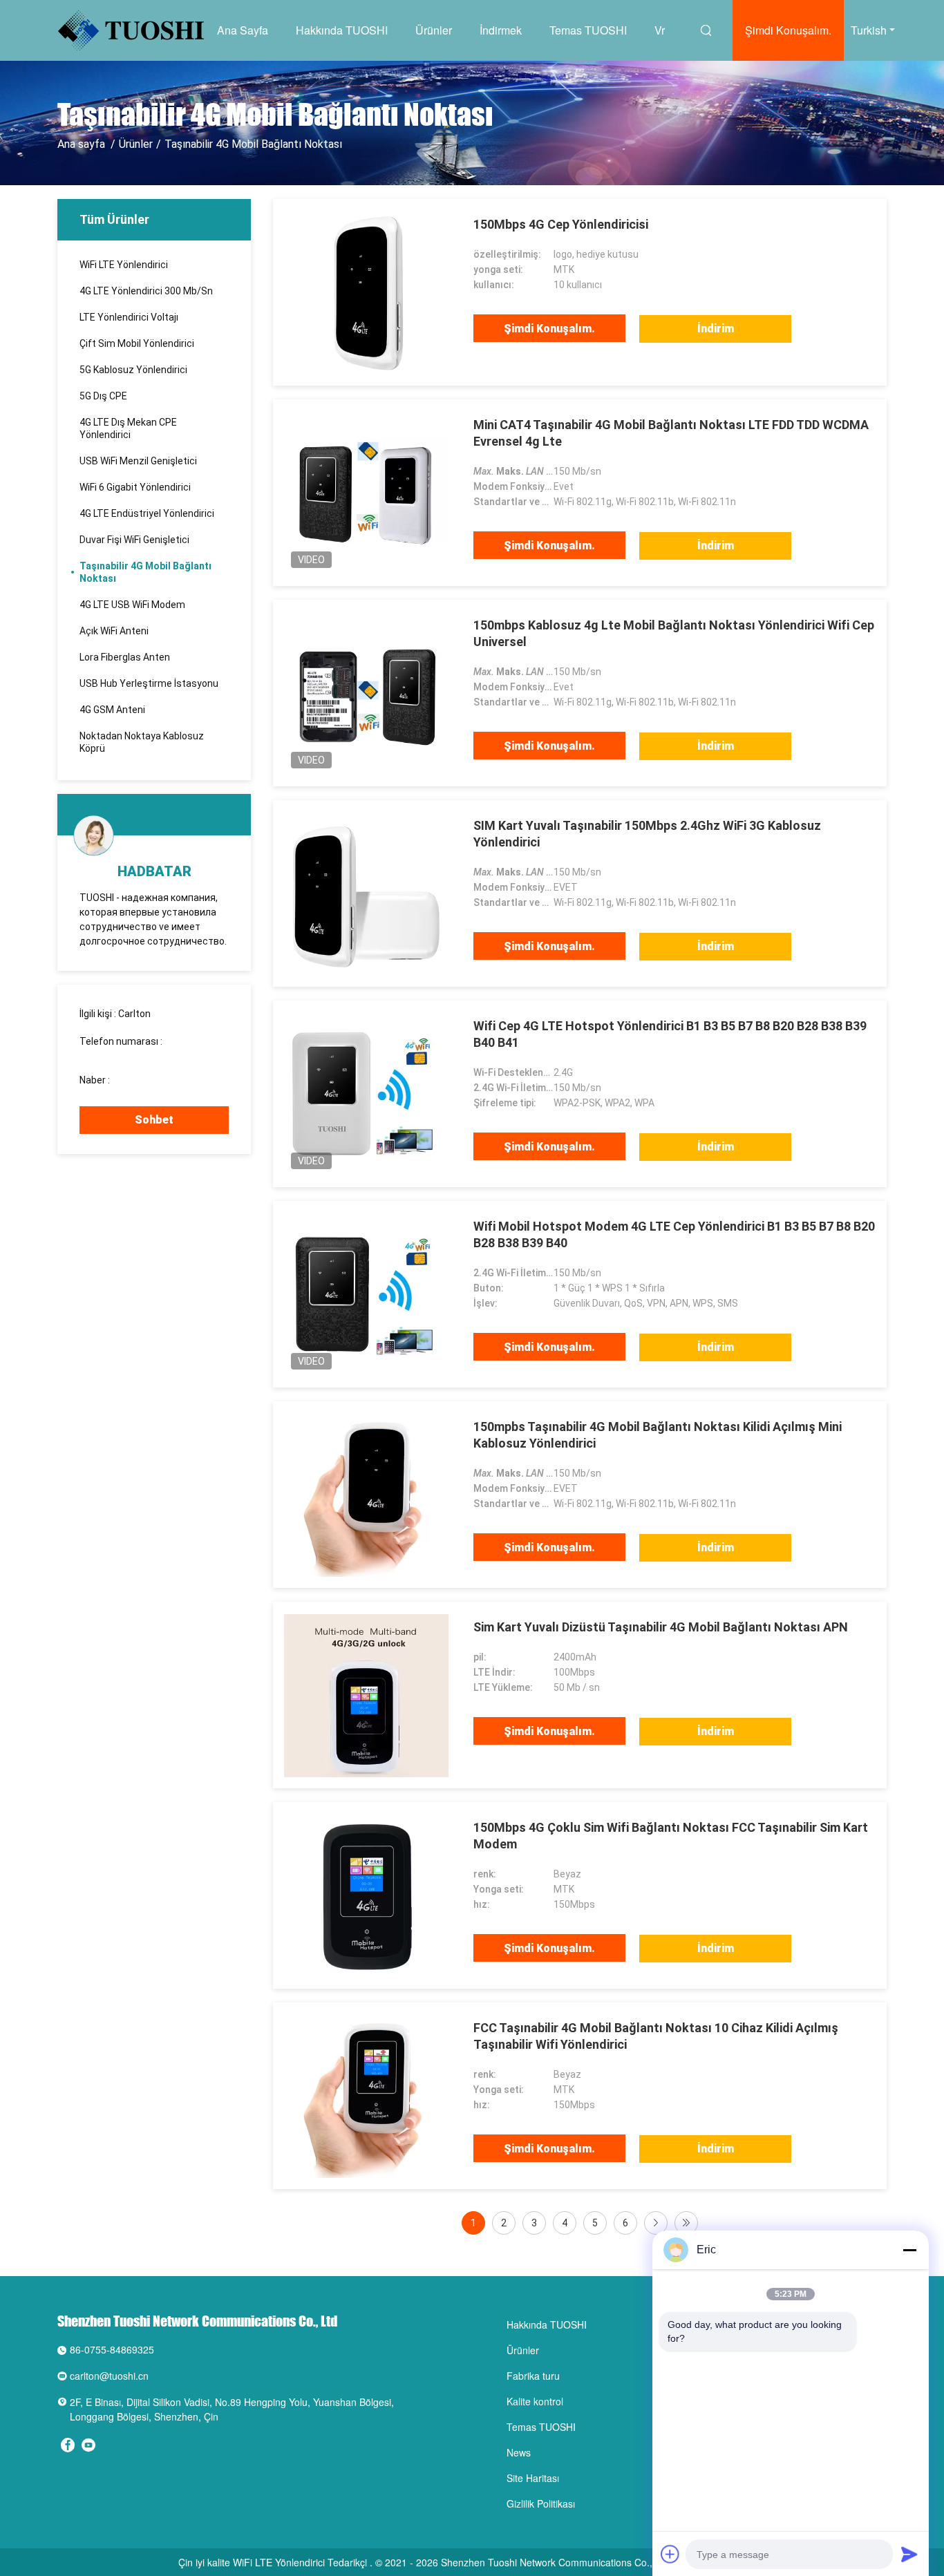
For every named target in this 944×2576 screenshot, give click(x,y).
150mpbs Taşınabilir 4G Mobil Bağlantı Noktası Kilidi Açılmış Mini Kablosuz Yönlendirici (658, 1435)
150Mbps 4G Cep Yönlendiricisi (561, 224)
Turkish (869, 30)
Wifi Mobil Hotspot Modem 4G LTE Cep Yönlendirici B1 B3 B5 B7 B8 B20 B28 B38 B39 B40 (674, 1234)
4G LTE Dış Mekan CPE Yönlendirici (128, 428)
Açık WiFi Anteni (114, 631)
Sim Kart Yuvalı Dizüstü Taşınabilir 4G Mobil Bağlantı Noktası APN (661, 1627)
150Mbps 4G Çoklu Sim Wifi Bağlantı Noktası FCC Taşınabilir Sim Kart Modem (671, 1836)
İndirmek (501, 30)
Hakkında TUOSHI (342, 30)
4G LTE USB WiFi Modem (132, 605)
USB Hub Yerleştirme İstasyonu (149, 683)
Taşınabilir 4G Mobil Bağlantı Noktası (145, 572)
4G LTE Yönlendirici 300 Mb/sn (146, 291)
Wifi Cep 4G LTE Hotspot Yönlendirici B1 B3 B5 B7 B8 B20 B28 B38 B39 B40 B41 (670, 1034)
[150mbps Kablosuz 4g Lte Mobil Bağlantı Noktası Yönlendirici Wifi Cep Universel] (366, 693)
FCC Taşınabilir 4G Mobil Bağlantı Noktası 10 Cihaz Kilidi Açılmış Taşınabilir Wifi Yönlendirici (656, 2036)
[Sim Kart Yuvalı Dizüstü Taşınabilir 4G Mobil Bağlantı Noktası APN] (366, 1695)
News (519, 2452)
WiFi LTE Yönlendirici (124, 265)
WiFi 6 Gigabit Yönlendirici (135, 487)
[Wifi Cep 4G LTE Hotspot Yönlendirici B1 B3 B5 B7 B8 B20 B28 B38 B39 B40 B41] (366, 1094)
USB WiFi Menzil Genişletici (138, 461)
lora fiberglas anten (125, 657)
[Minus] (909, 2250)
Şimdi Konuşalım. (788, 30)
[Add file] (670, 2554)
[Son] (686, 2223)
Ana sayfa (243, 30)
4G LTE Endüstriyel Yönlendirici (147, 513)
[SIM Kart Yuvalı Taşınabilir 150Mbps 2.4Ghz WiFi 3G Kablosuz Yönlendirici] (366, 893)
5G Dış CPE (103, 396)
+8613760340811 (151, 1080)
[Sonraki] (656, 2223)
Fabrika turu (533, 2376)
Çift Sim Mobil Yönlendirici (137, 343)
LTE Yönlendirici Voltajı (129, 317)
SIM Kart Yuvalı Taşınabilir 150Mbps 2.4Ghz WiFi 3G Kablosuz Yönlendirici (647, 834)
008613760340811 (121, 1054)
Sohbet (154, 1120)
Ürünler (434, 30)
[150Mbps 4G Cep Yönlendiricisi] (366, 292)
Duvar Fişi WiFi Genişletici (134, 540)
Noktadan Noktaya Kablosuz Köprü (142, 742)
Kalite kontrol (535, 2401)
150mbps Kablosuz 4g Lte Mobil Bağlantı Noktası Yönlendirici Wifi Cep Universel (674, 633)
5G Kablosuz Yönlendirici (133, 370)
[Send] (909, 2554)
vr (660, 30)
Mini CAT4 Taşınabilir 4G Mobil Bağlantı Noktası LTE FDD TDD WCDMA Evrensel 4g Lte (671, 433)
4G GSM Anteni (112, 710)
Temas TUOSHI (588, 30)
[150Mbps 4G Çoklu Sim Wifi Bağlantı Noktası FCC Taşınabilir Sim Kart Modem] (366, 1895)
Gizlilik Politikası (541, 2503)
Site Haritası (533, 2478)
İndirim (716, 329)
